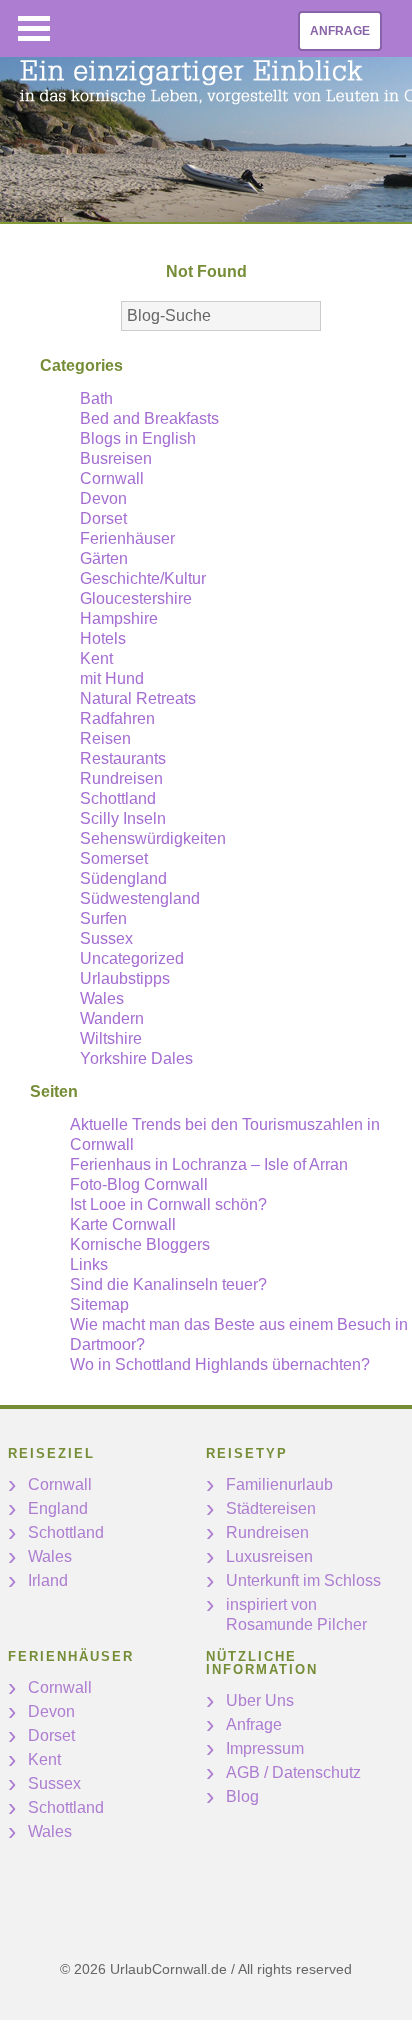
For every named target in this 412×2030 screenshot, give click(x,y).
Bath (96, 398)
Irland (48, 1580)
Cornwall (112, 478)
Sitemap (99, 1304)
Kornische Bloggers (140, 1244)
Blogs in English (138, 438)
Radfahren (117, 718)
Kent (96, 658)
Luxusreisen (269, 1556)
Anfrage (340, 31)
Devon (103, 498)
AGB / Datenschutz (293, 1772)
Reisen (105, 738)
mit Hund (112, 678)
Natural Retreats (138, 698)
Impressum (265, 1748)
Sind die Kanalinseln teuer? (168, 1284)
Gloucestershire (136, 598)
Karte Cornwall (123, 1224)
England (58, 1508)
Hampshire (119, 618)
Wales (102, 998)
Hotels (103, 638)
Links (89, 1264)
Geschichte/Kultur (143, 578)
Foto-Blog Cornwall (139, 1184)
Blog (242, 1796)
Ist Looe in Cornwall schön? (168, 1204)
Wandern (112, 1018)
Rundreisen (121, 778)
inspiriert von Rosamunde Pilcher (296, 1614)
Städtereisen (271, 1508)
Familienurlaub (279, 1484)
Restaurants (123, 758)
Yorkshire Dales (136, 1058)
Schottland (118, 798)
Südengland (123, 878)
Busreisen (116, 458)
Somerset (114, 858)
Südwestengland (140, 898)
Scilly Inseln (123, 818)
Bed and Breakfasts (149, 418)
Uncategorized (132, 958)
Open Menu (34, 28)
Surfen (103, 918)
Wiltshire (111, 1038)
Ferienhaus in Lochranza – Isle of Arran (209, 1164)
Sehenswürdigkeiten (153, 838)
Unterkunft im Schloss (303, 1580)
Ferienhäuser (127, 538)
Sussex (106, 938)
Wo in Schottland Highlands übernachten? (220, 1364)
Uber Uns (260, 1700)
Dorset (103, 518)
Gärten (104, 558)
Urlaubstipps (125, 978)
